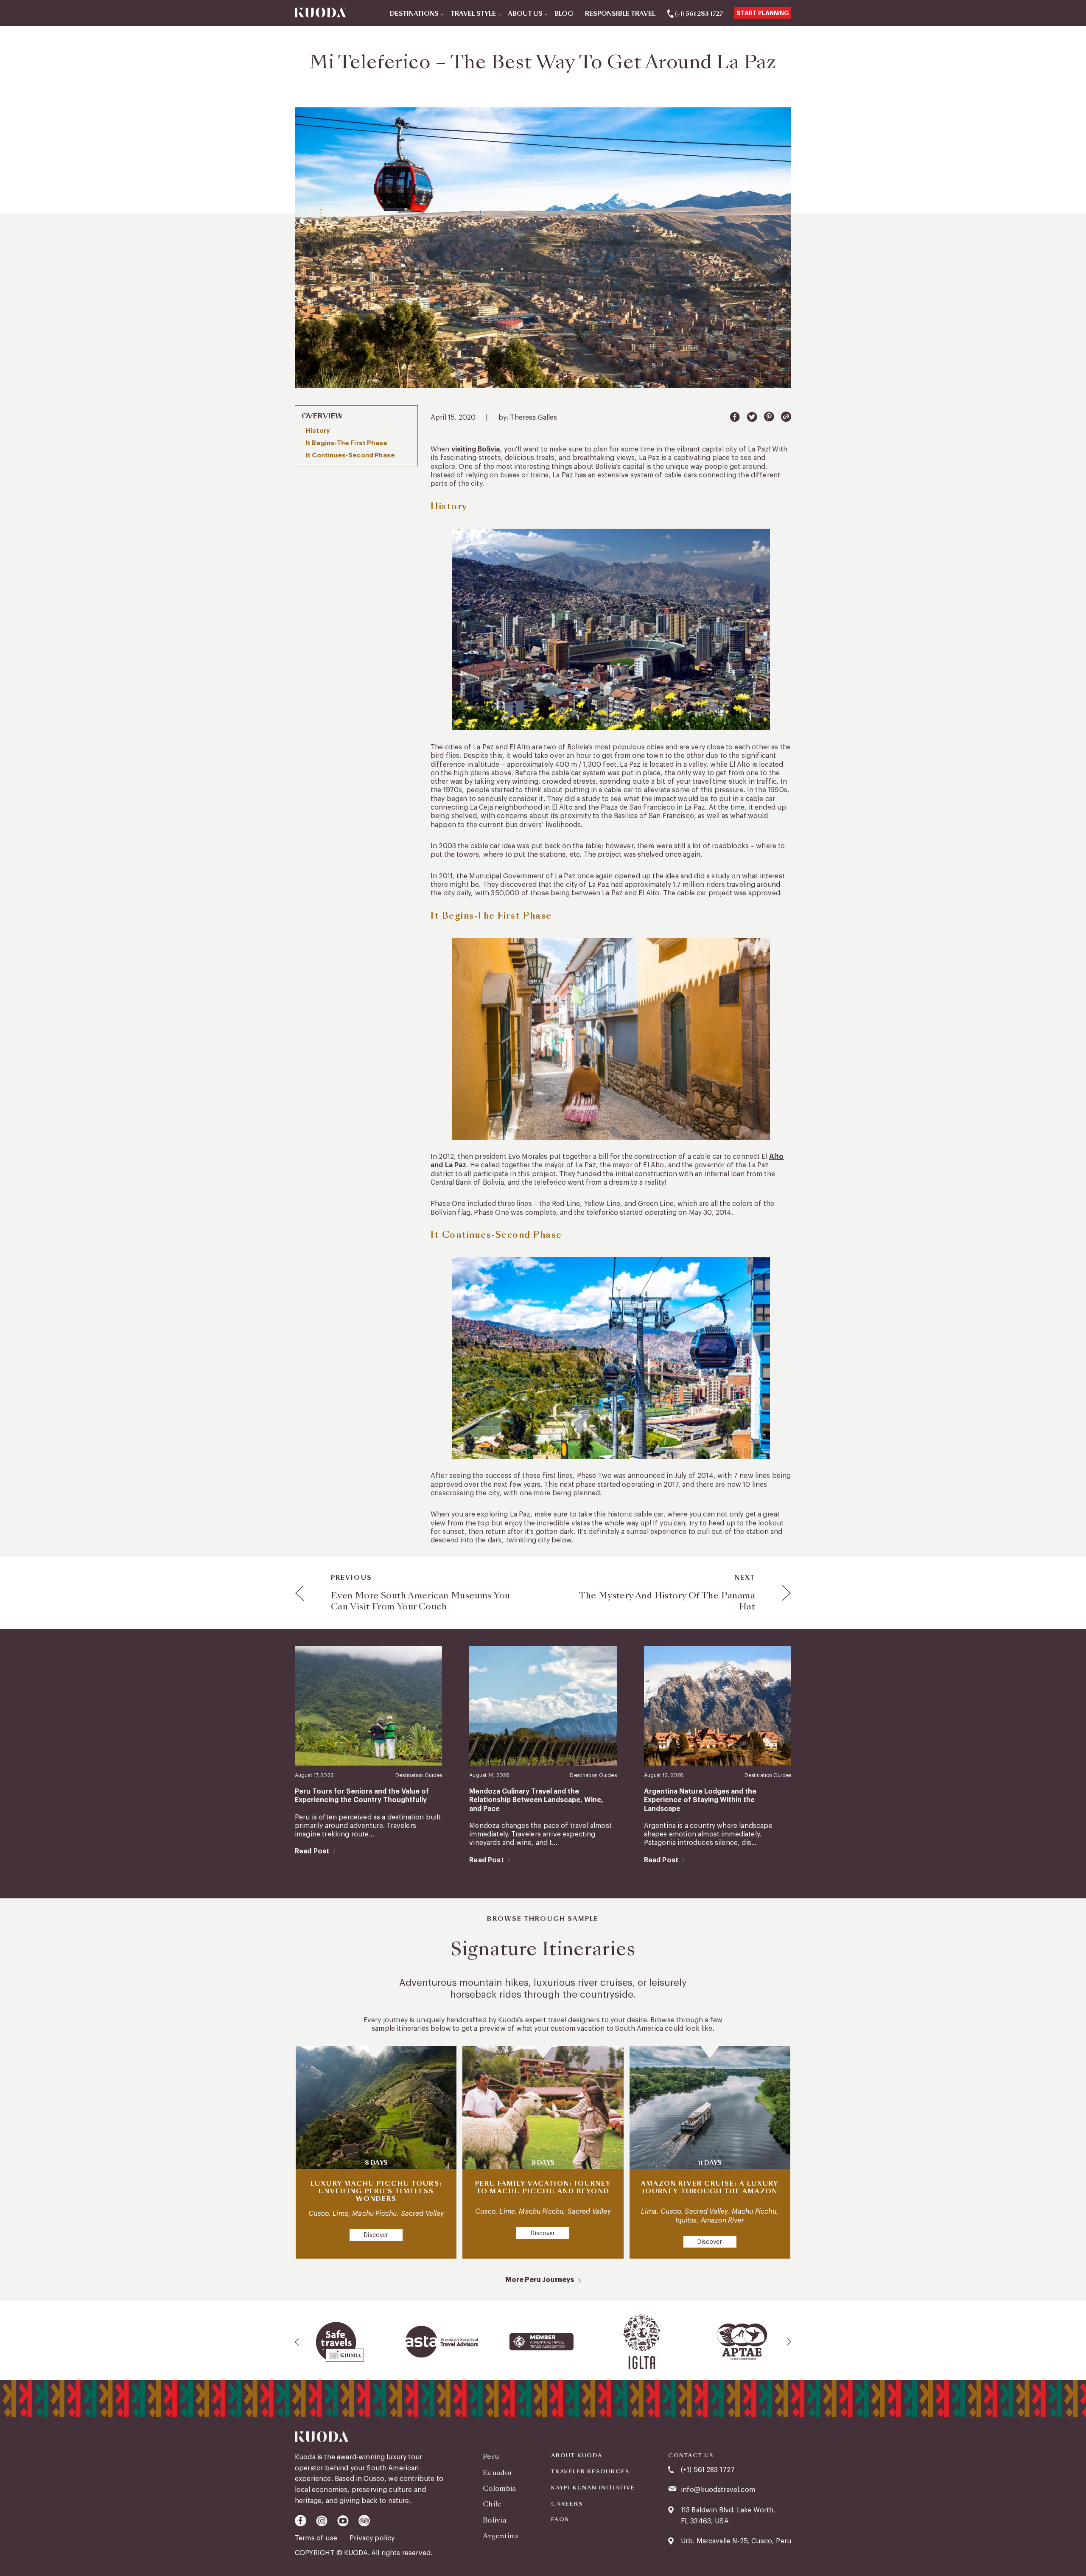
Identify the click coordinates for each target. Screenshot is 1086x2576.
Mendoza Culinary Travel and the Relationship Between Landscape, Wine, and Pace (536, 1800)
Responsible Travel (620, 14)
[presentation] (297, 2342)
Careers (567, 2504)
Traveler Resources (590, 2472)
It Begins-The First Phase (347, 443)
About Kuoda (577, 2455)
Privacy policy (372, 2538)
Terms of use (317, 2538)
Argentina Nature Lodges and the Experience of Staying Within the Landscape (700, 1800)
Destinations (414, 14)
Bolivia (495, 2520)
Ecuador (497, 2473)
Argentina (500, 2536)
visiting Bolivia (476, 449)
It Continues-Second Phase (350, 455)
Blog (564, 14)
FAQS (560, 2520)
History (318, 431)
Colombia (500, 2488)
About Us (525, 14)
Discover (376, 2235)
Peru (491, 2457)
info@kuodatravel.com (718, 2490)
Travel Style (473, 14)
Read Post (312, 1851)
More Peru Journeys (540, 2280)
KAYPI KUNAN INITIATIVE (593, 2488)
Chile (492, 2504)
